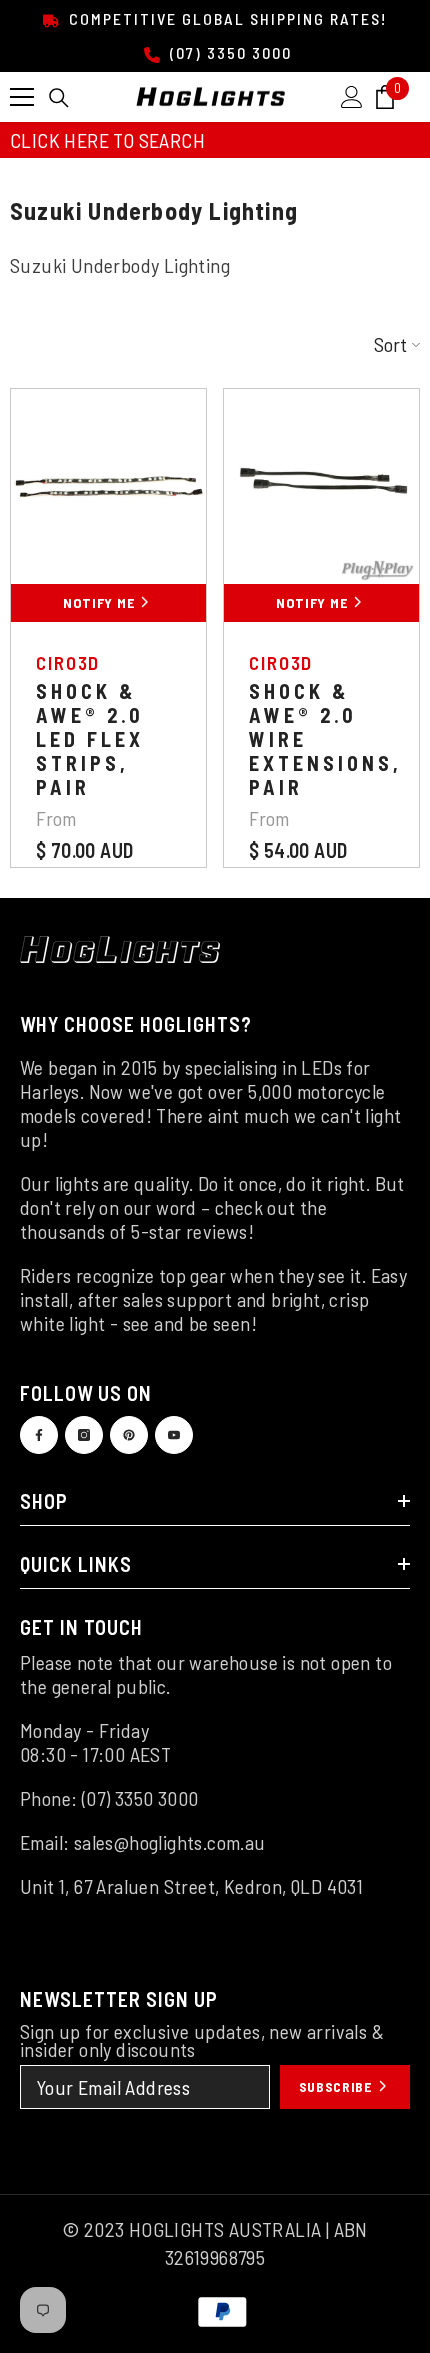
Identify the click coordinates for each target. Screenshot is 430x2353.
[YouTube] (174, 1435)
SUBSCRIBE (337, 2086)
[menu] (22, 97)
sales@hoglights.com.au (170, 1842)
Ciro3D (68, 662)
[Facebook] (39, 1435)
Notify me (100, 602)
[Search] (59, 98)
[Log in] (352, 97)
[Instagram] (84, 1435)
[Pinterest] (129, 1435)
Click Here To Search (107, 140)
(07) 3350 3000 (228, 52)
